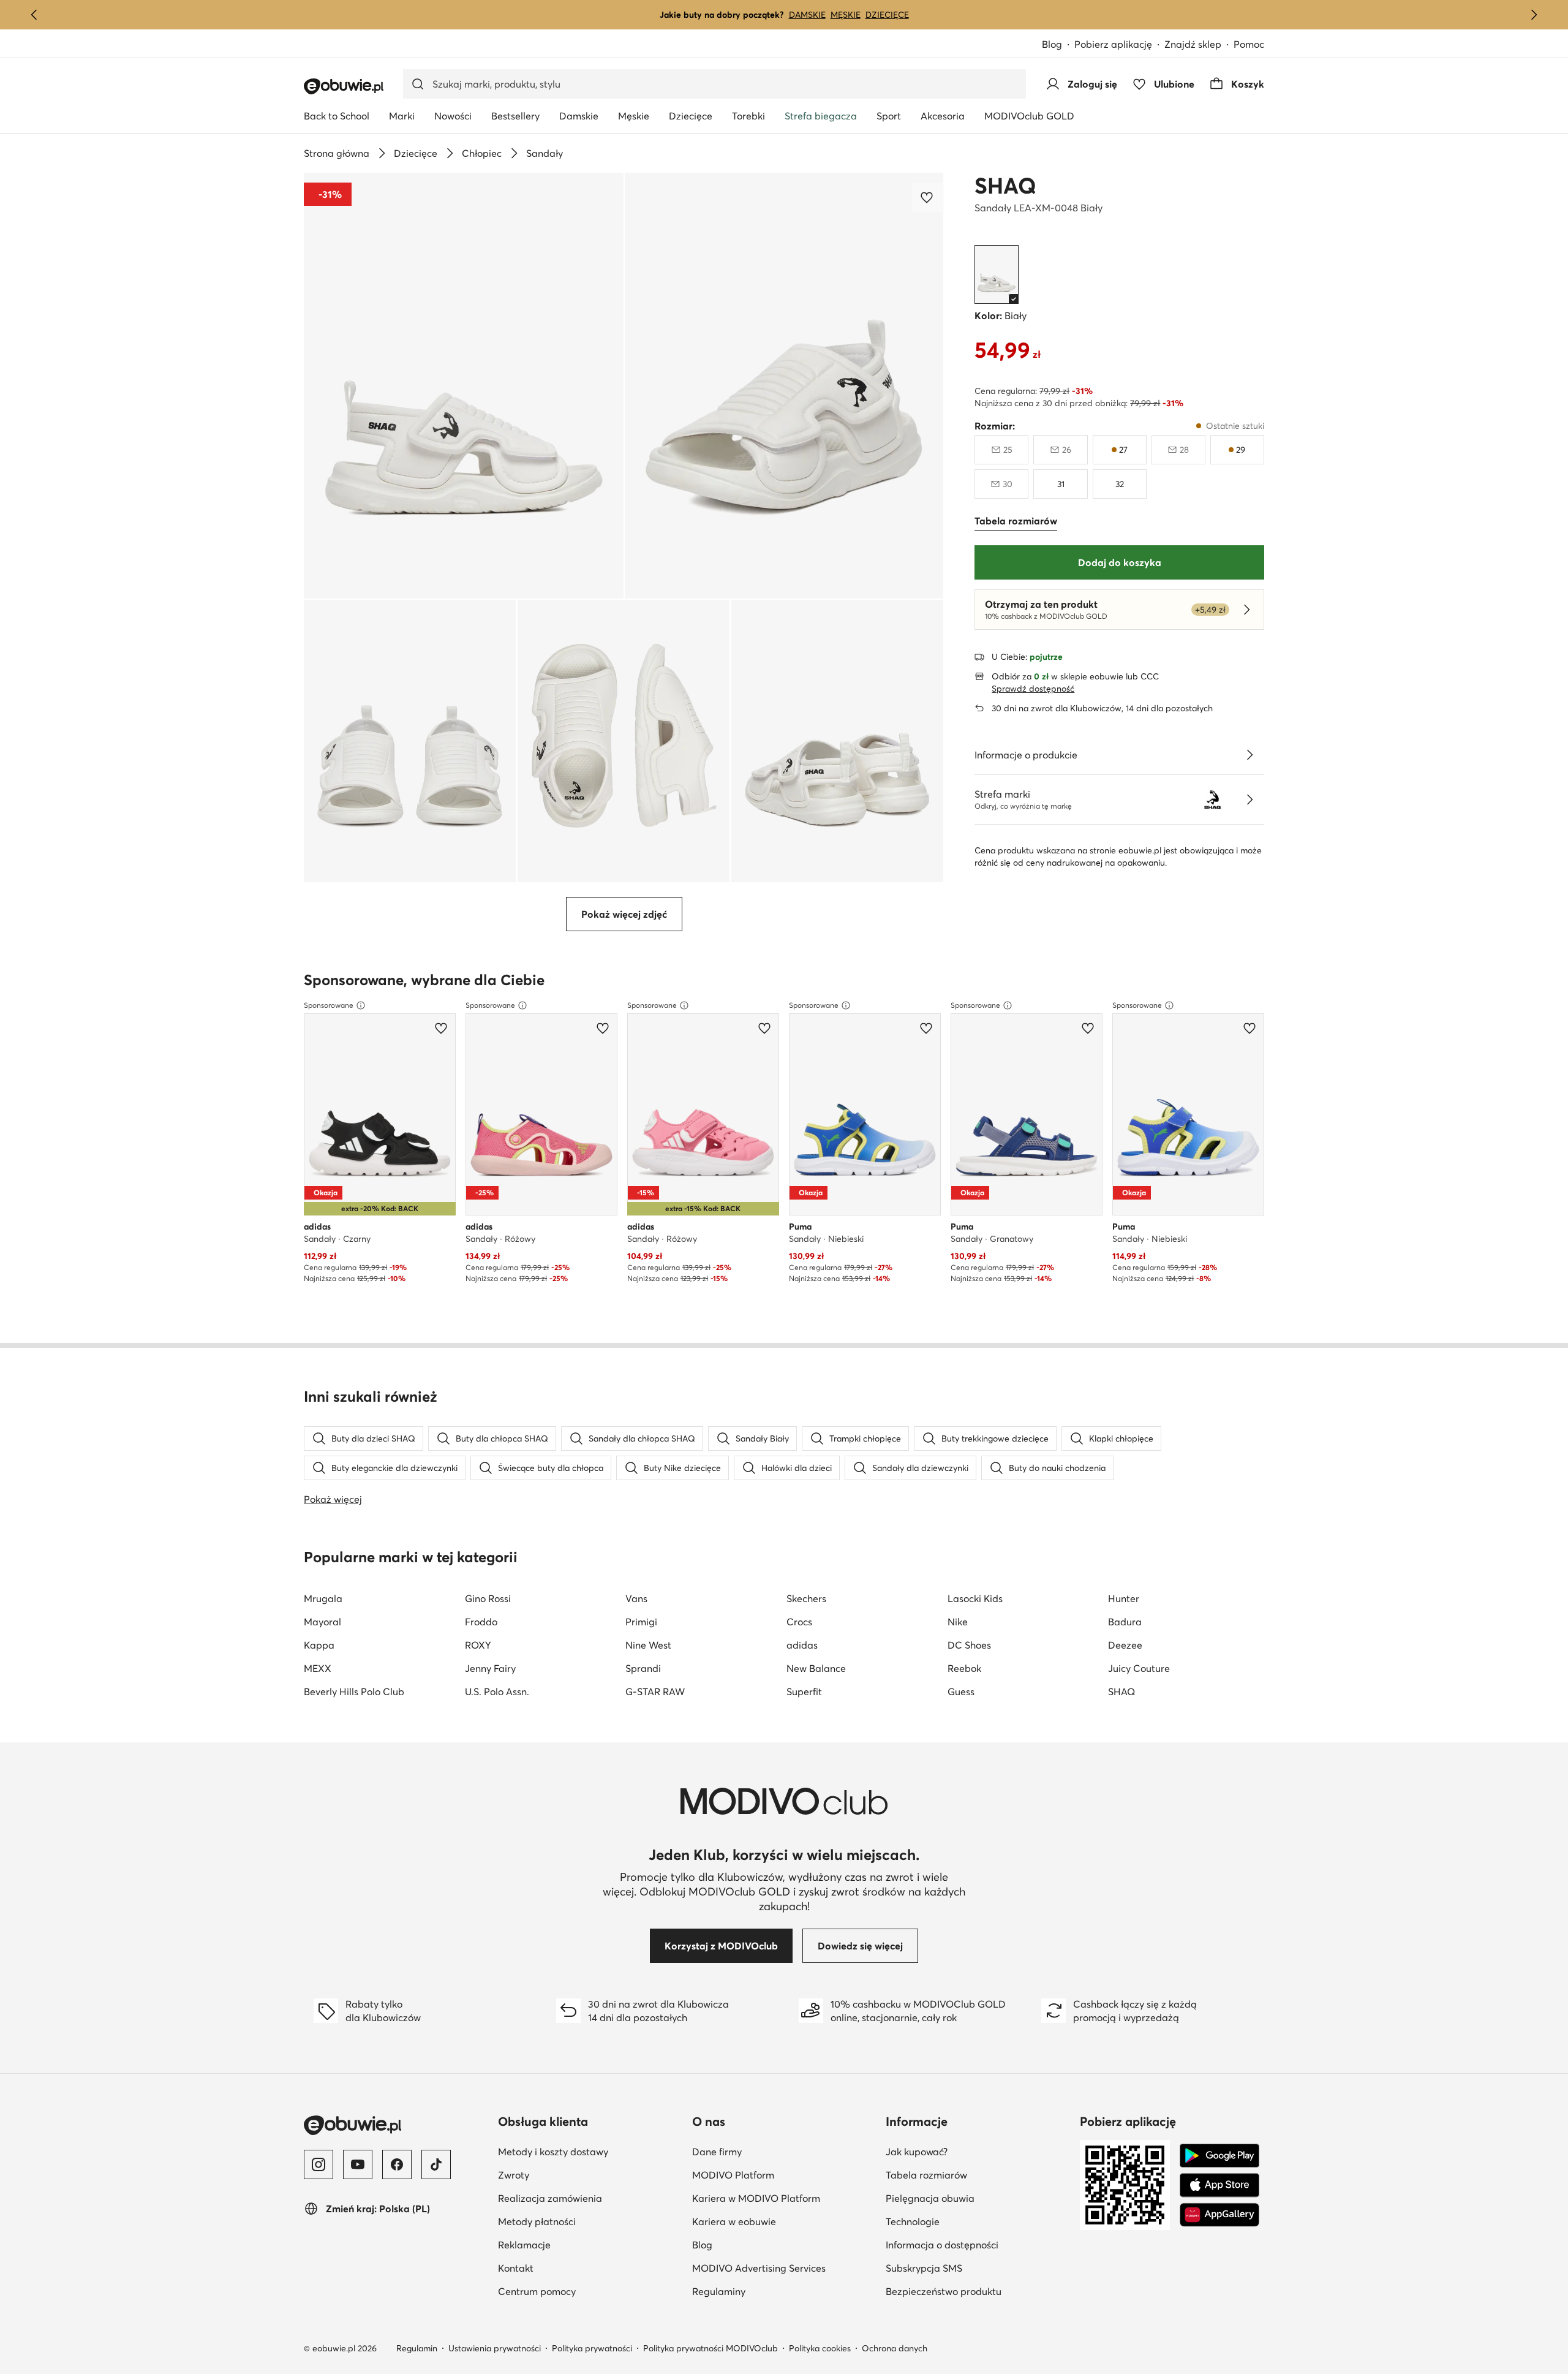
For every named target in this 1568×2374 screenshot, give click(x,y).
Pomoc (1249, 44)
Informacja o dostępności (978, 2244)
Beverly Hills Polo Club (354, 1692)
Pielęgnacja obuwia (978, 2198)
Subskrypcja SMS (978, 2268)
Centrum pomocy (537, 2291)
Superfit (804, 1692)
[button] (464, 386)
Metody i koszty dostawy (553, 2152)
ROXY (478, 1645)
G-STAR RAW (655, 1692)
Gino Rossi (488, 1598)
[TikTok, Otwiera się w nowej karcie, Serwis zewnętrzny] (436, 2164)
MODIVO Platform (784, 2175)
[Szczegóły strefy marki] (1249, 800)
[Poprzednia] (34, 15)
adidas (802, 1645)
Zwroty (514, 2175)
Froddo (481, 1622)
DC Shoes (969, 1645)
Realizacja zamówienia (550, 2198)
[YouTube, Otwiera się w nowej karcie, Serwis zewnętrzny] (358, 2164)
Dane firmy (777, 2151)
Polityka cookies (820, 2348)
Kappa (319, 1645)
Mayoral (322, 1622)
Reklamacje (524, 2245)
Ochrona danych (895, 2348)
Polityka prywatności (592, 2348)
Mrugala (323, 1598)
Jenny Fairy (490, 1668)
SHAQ (1005, 186)
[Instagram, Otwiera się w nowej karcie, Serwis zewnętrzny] (318, 2164)
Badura (1125, 1622)
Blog (1058, 45)
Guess (961, 1692)
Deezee (1125, 1645)
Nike (958, 1622)
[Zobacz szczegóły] (1249, 755)
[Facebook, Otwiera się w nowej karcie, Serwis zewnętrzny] (397, 2164)
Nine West (648, 1645)
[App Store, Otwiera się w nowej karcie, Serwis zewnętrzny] (1219, 2185)
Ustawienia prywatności (495, 2348)
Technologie (972, 2221)
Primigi (641, 1622)
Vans (636, 1598)
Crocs (799, 1622)
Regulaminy (778, 2291)
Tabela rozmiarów (978, 2175)
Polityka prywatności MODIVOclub (710, 2348)
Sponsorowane (329, 1005)
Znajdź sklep (1193, 44)
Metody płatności (537, 2221)
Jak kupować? (976, 2151)
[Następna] (1534, 15)
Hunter (1124, 1598)
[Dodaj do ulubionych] (928, 197)
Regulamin (417, 2348)
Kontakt (516, 2268)
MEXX (318, 1668)
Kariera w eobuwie (784, 2221)
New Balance (816, 1668)
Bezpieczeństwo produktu (978, 2291)
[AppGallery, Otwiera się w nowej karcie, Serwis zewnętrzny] (1219, 2215)
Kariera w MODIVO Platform (784, 2198)
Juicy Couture (1139, 1668)
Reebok (964, 1668)
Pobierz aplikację (1119, 45)
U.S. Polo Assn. (497, 1692)
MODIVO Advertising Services (784, 2268)
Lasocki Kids (975, 1598)
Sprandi (643, 1668)
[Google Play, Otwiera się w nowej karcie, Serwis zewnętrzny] (1219, 2156)
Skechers (806, 1598)
